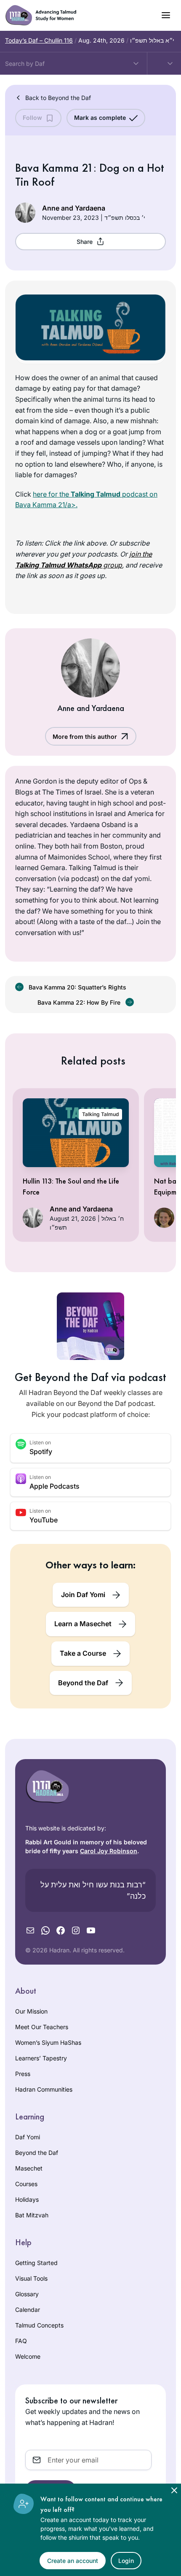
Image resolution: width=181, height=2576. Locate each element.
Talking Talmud (100, 1114)
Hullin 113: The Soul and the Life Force (71, 1186)
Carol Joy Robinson (109, 1851)
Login (126, 2561)
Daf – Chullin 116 (39, 40)
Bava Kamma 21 (54, 168)
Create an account (73, 2561)
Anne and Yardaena (74, 208)
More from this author (85, 737)
